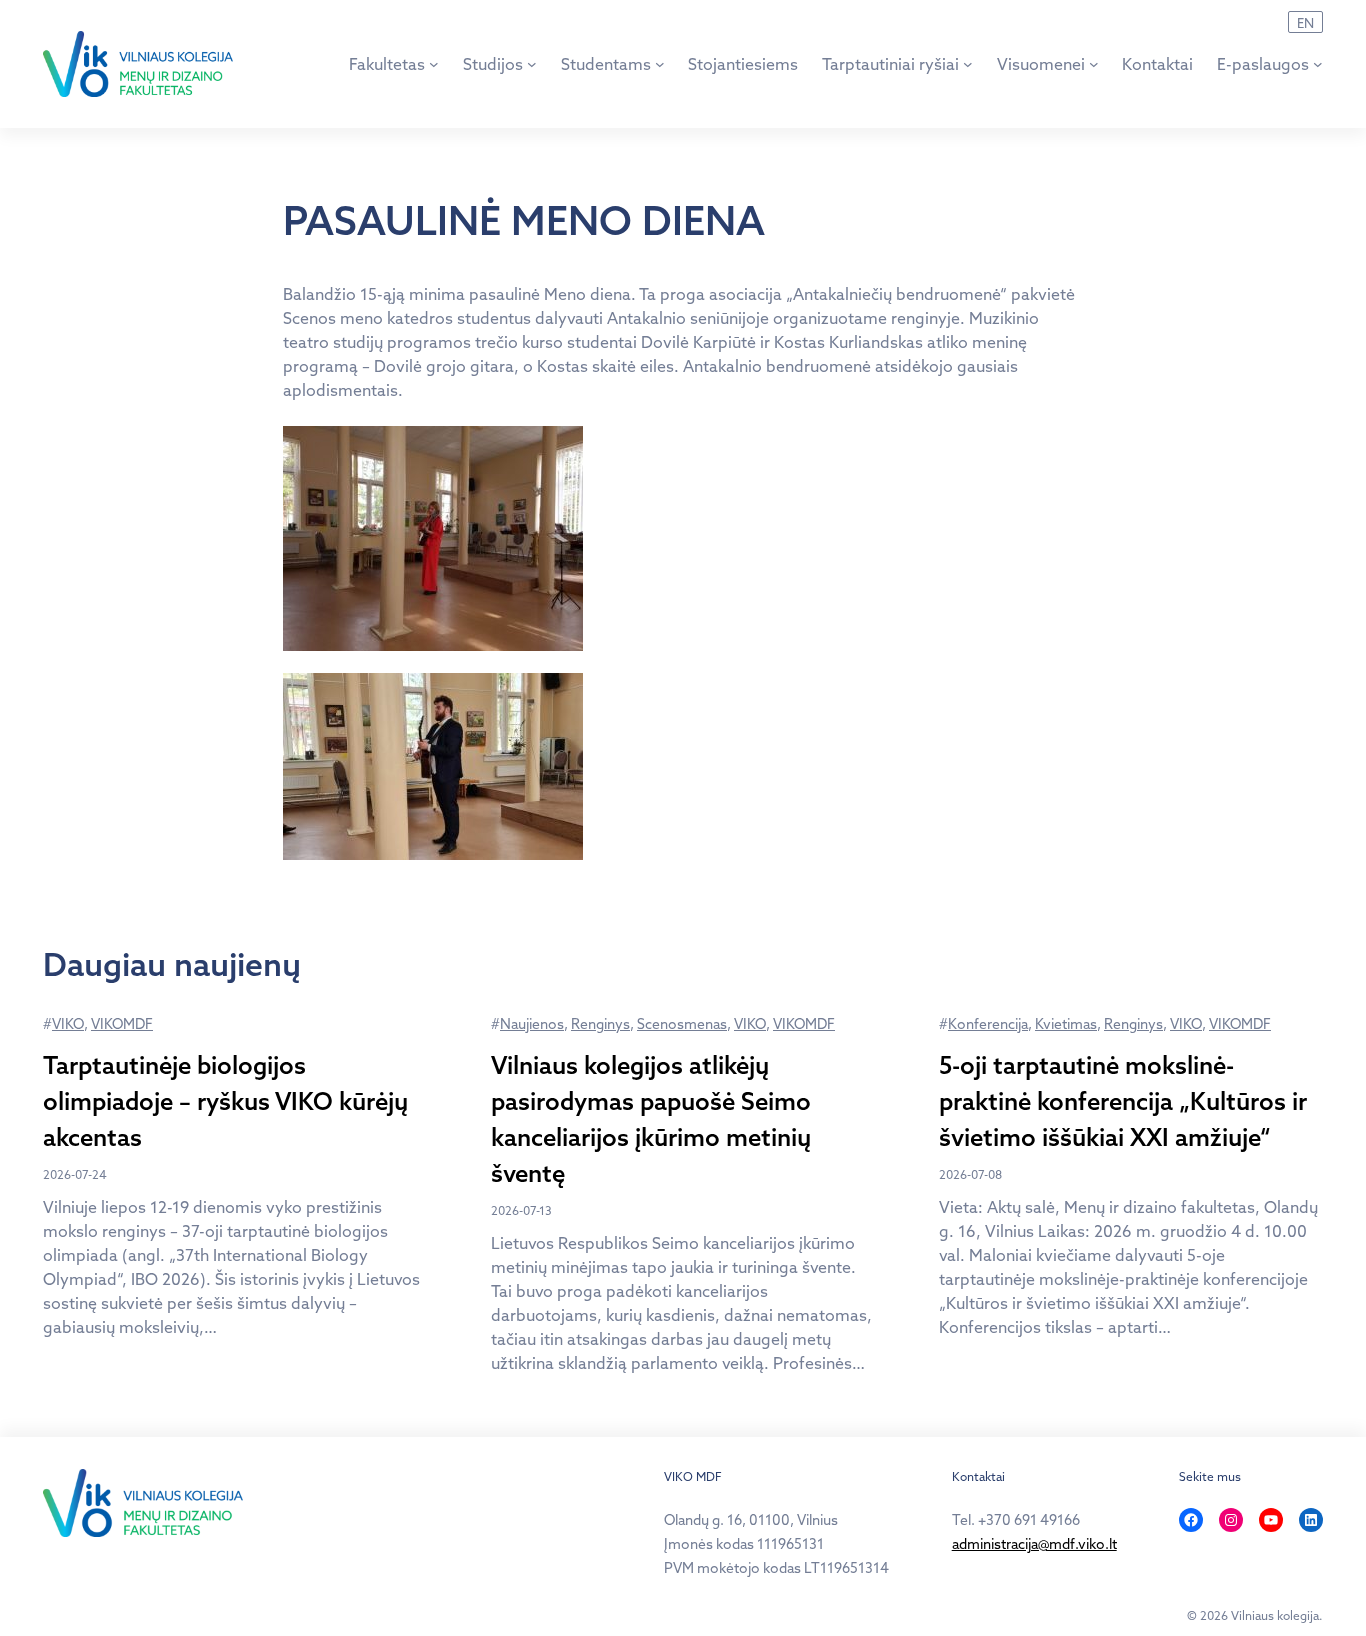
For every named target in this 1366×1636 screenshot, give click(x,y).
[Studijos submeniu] (532, 64)
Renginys (600, 1024)
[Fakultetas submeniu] (434, 64)
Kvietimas (1066, 1024)
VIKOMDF (122, 1024)
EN (1305, 23)
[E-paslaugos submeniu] (1318, 64)
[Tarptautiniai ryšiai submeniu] (968, 64)
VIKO (68, 1024)
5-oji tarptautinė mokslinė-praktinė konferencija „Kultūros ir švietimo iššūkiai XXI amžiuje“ (1123, 1101)
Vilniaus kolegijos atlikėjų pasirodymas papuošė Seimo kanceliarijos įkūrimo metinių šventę (651, 1119)
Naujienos (532, 1024)
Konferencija (988, 1024)
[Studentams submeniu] (660, 64)
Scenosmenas (682, 1024)
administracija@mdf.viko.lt (1034, 1544)
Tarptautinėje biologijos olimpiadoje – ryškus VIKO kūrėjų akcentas (225, 1101)
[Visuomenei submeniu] (1094, 64)
